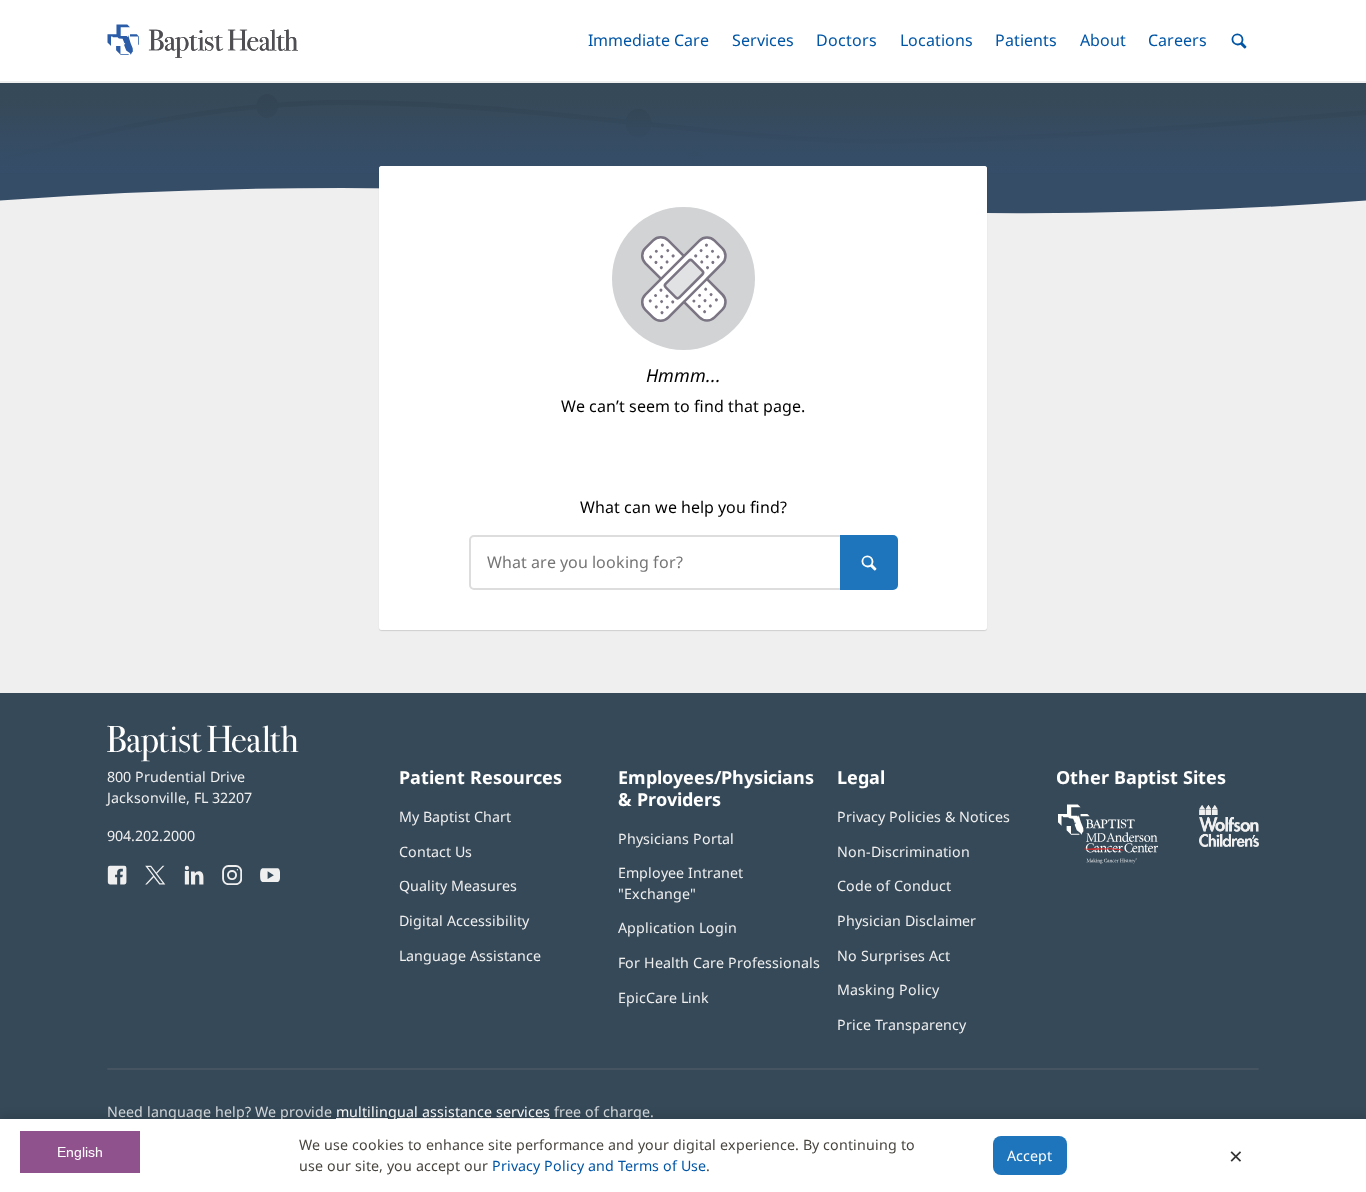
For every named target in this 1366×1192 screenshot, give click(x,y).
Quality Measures (458, 885)
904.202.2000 (151, 835)
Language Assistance (470, 955)
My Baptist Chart (455, 816)
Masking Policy (888, 989)
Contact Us (435, 851)
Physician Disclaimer (906, 920)
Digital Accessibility (464, 920)
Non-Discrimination (903, 851)
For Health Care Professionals (719, 962)
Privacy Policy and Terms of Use (599, 1165)
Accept (1029, 1155)
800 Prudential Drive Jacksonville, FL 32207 (179, 786)
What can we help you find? (683, 507)
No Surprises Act (893, 955)
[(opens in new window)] (1229, 841)
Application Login (677, 927)
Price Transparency (901, 1024)
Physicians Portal (676, 838)
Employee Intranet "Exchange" (680, 882)
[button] (648, 40)
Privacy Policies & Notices (923, 816)
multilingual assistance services (443, 1111)
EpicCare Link (663, 997)
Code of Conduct (894, 885)
